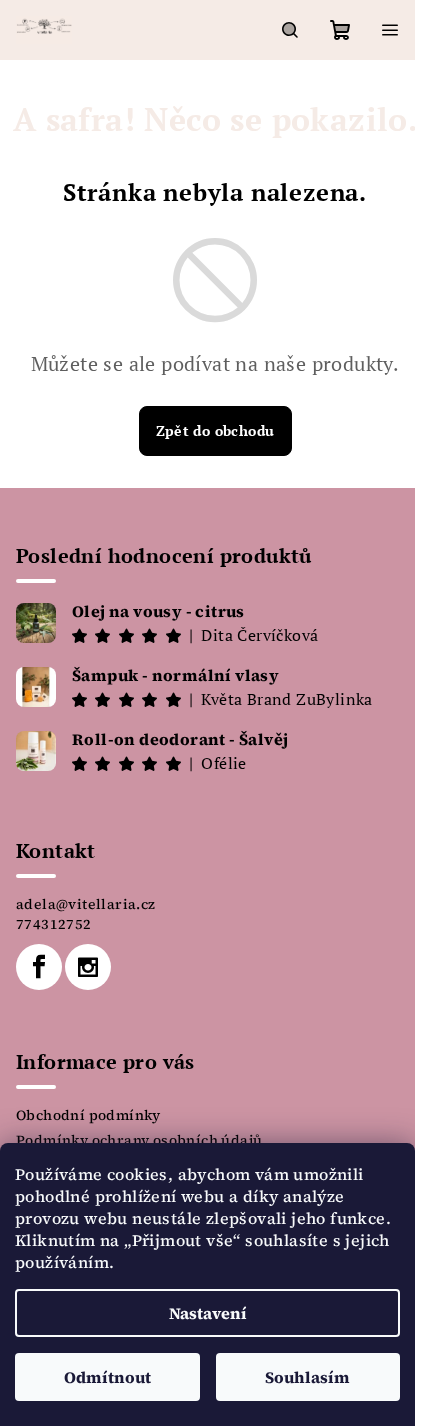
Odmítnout (107, 1377)
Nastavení (208, 1313)
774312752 (54, 924)
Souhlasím (307, 1377)
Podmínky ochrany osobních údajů (139, 1140)
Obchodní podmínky (88, 1115)
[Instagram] (88, 967)
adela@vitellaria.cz (86, 904)
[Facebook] (39, 967)
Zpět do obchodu (215, 430)
